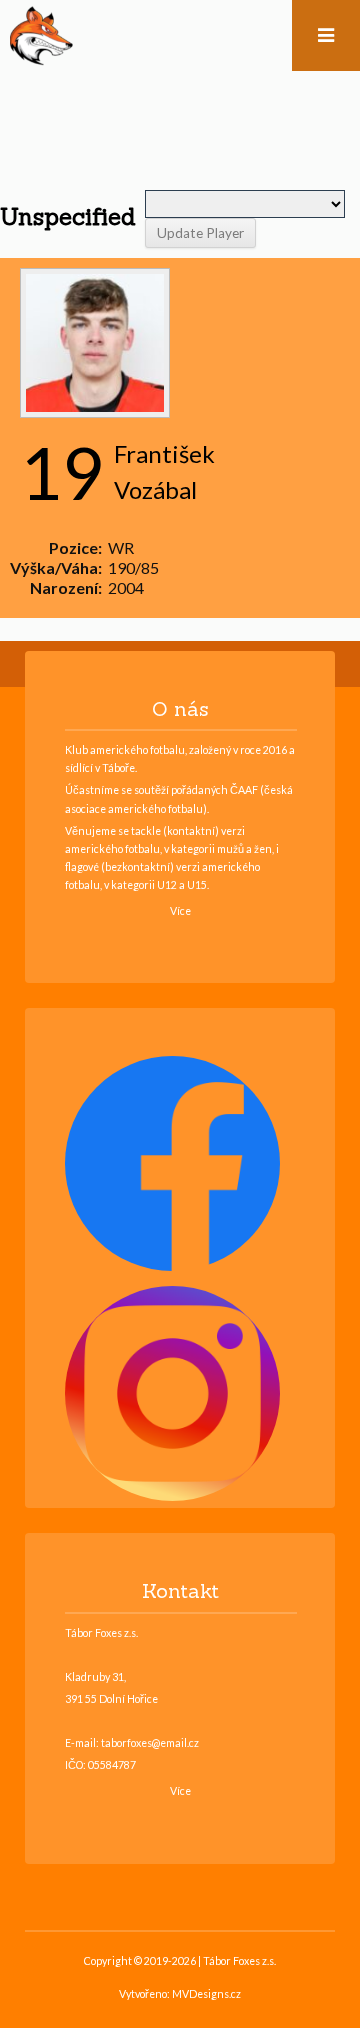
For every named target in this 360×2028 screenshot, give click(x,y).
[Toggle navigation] (326, 35)
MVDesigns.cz (206, 1994)
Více (180, 911)
